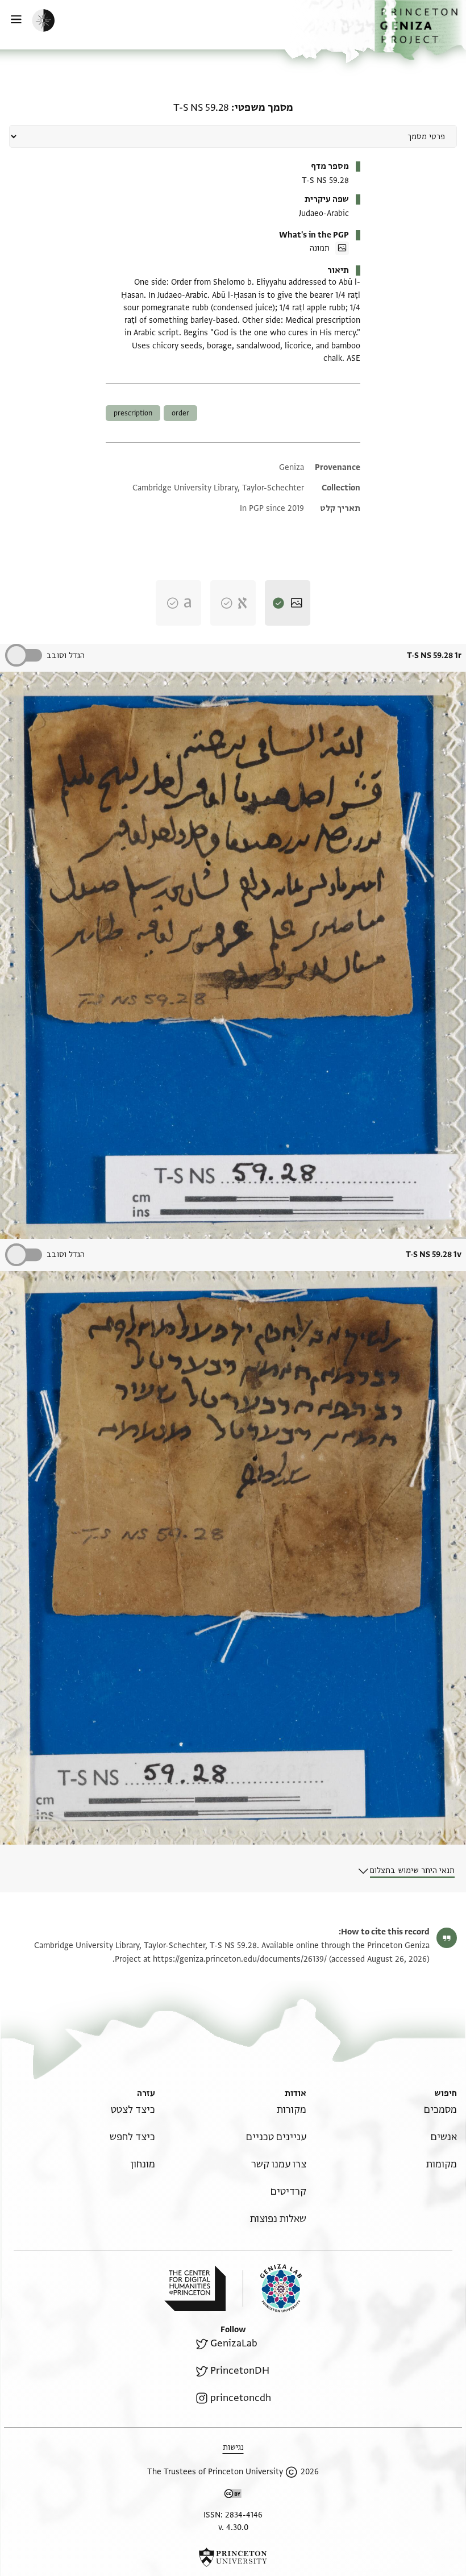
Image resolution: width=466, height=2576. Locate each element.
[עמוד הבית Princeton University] (233, 2557)
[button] (420, 30)
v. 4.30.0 (233, 2527)
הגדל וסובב (66, 656)
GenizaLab (234, 2343)
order (180, 413)
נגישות (233, 2447)
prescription (133, 413)
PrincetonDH (240, 2371)
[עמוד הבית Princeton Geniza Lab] (272, 2288)
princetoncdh (241, 2398)
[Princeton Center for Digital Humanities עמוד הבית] (195, 2288)
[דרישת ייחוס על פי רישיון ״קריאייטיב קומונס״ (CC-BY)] (233, 2496)
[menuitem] (440, 2110)
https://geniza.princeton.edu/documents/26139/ (240, 1959)
